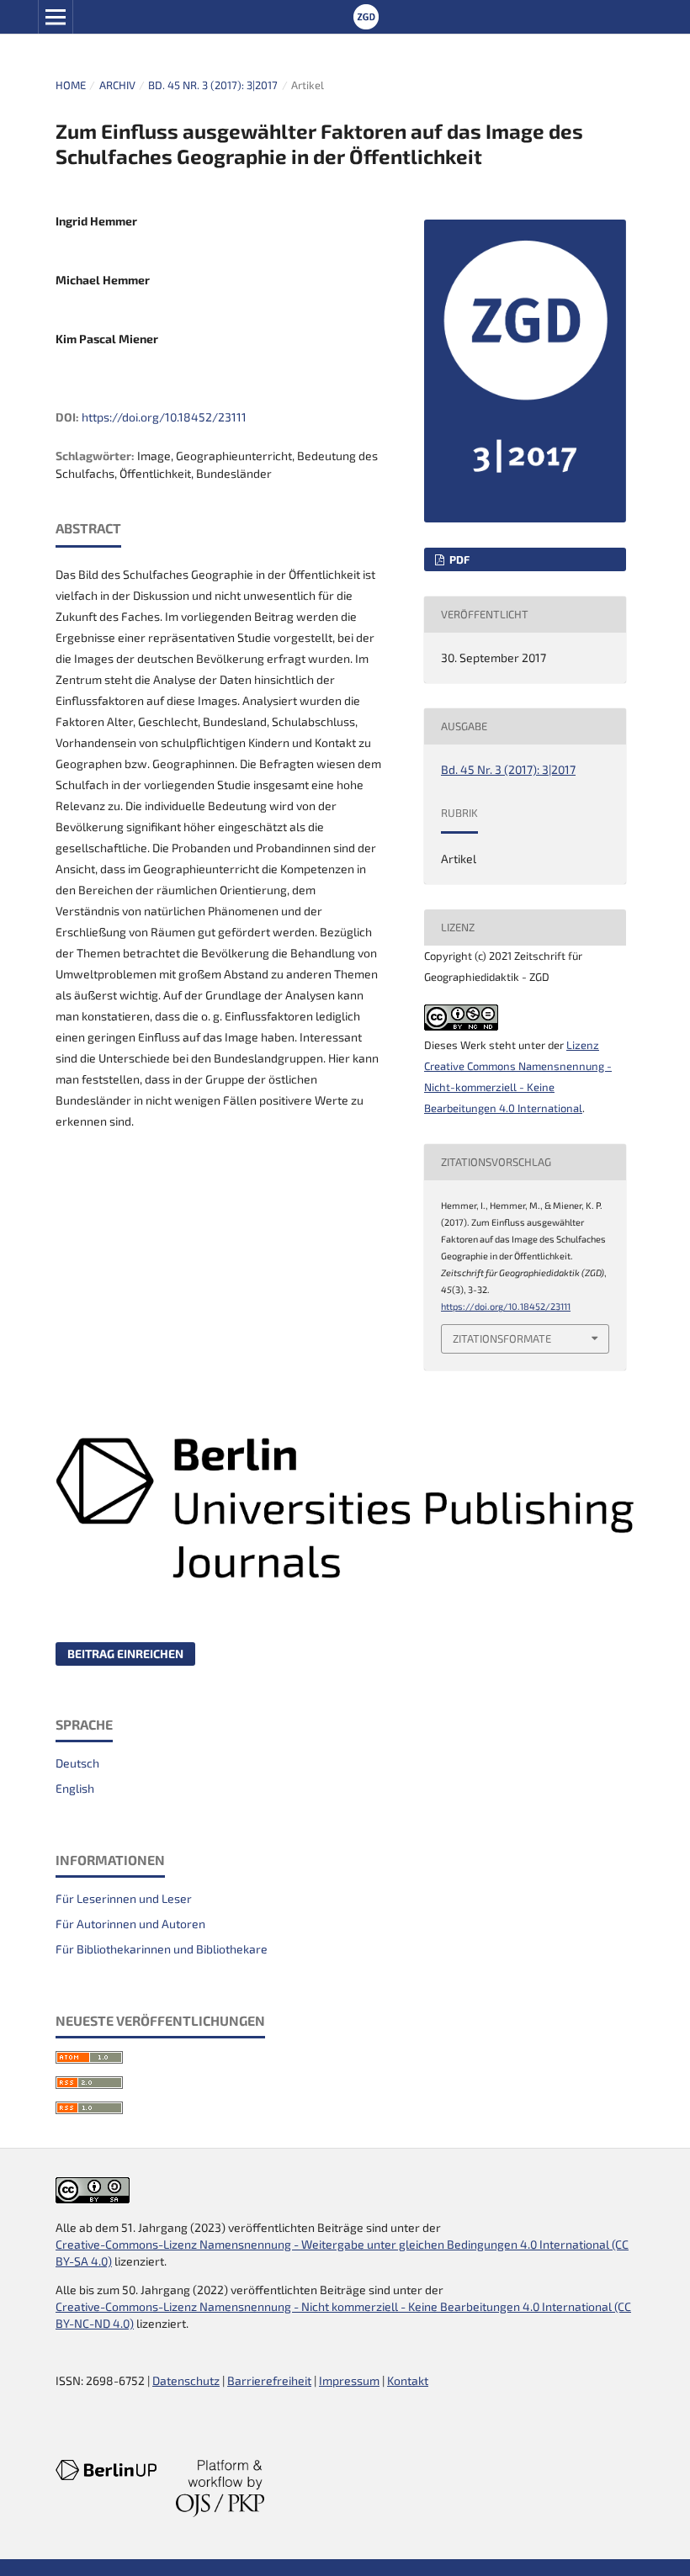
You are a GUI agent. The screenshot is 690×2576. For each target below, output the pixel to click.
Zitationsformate (502, 1338)
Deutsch (77, 1763)
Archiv (117, 85)
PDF (458, 559)
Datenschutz (186, 2380)
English (75, 1788)
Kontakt (408, 2380)
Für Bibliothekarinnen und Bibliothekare (162, 1949)
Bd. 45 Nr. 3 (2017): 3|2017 (213, 85)
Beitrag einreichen (125, 1654)
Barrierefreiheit (269, 2380)
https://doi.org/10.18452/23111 (164, 417)
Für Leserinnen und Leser (124, 1898)
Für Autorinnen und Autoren (130, 1924)
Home (71, 85)
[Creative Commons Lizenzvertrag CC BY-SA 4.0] (93, 2199)
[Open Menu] (56, 17)
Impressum (349, 2380)
